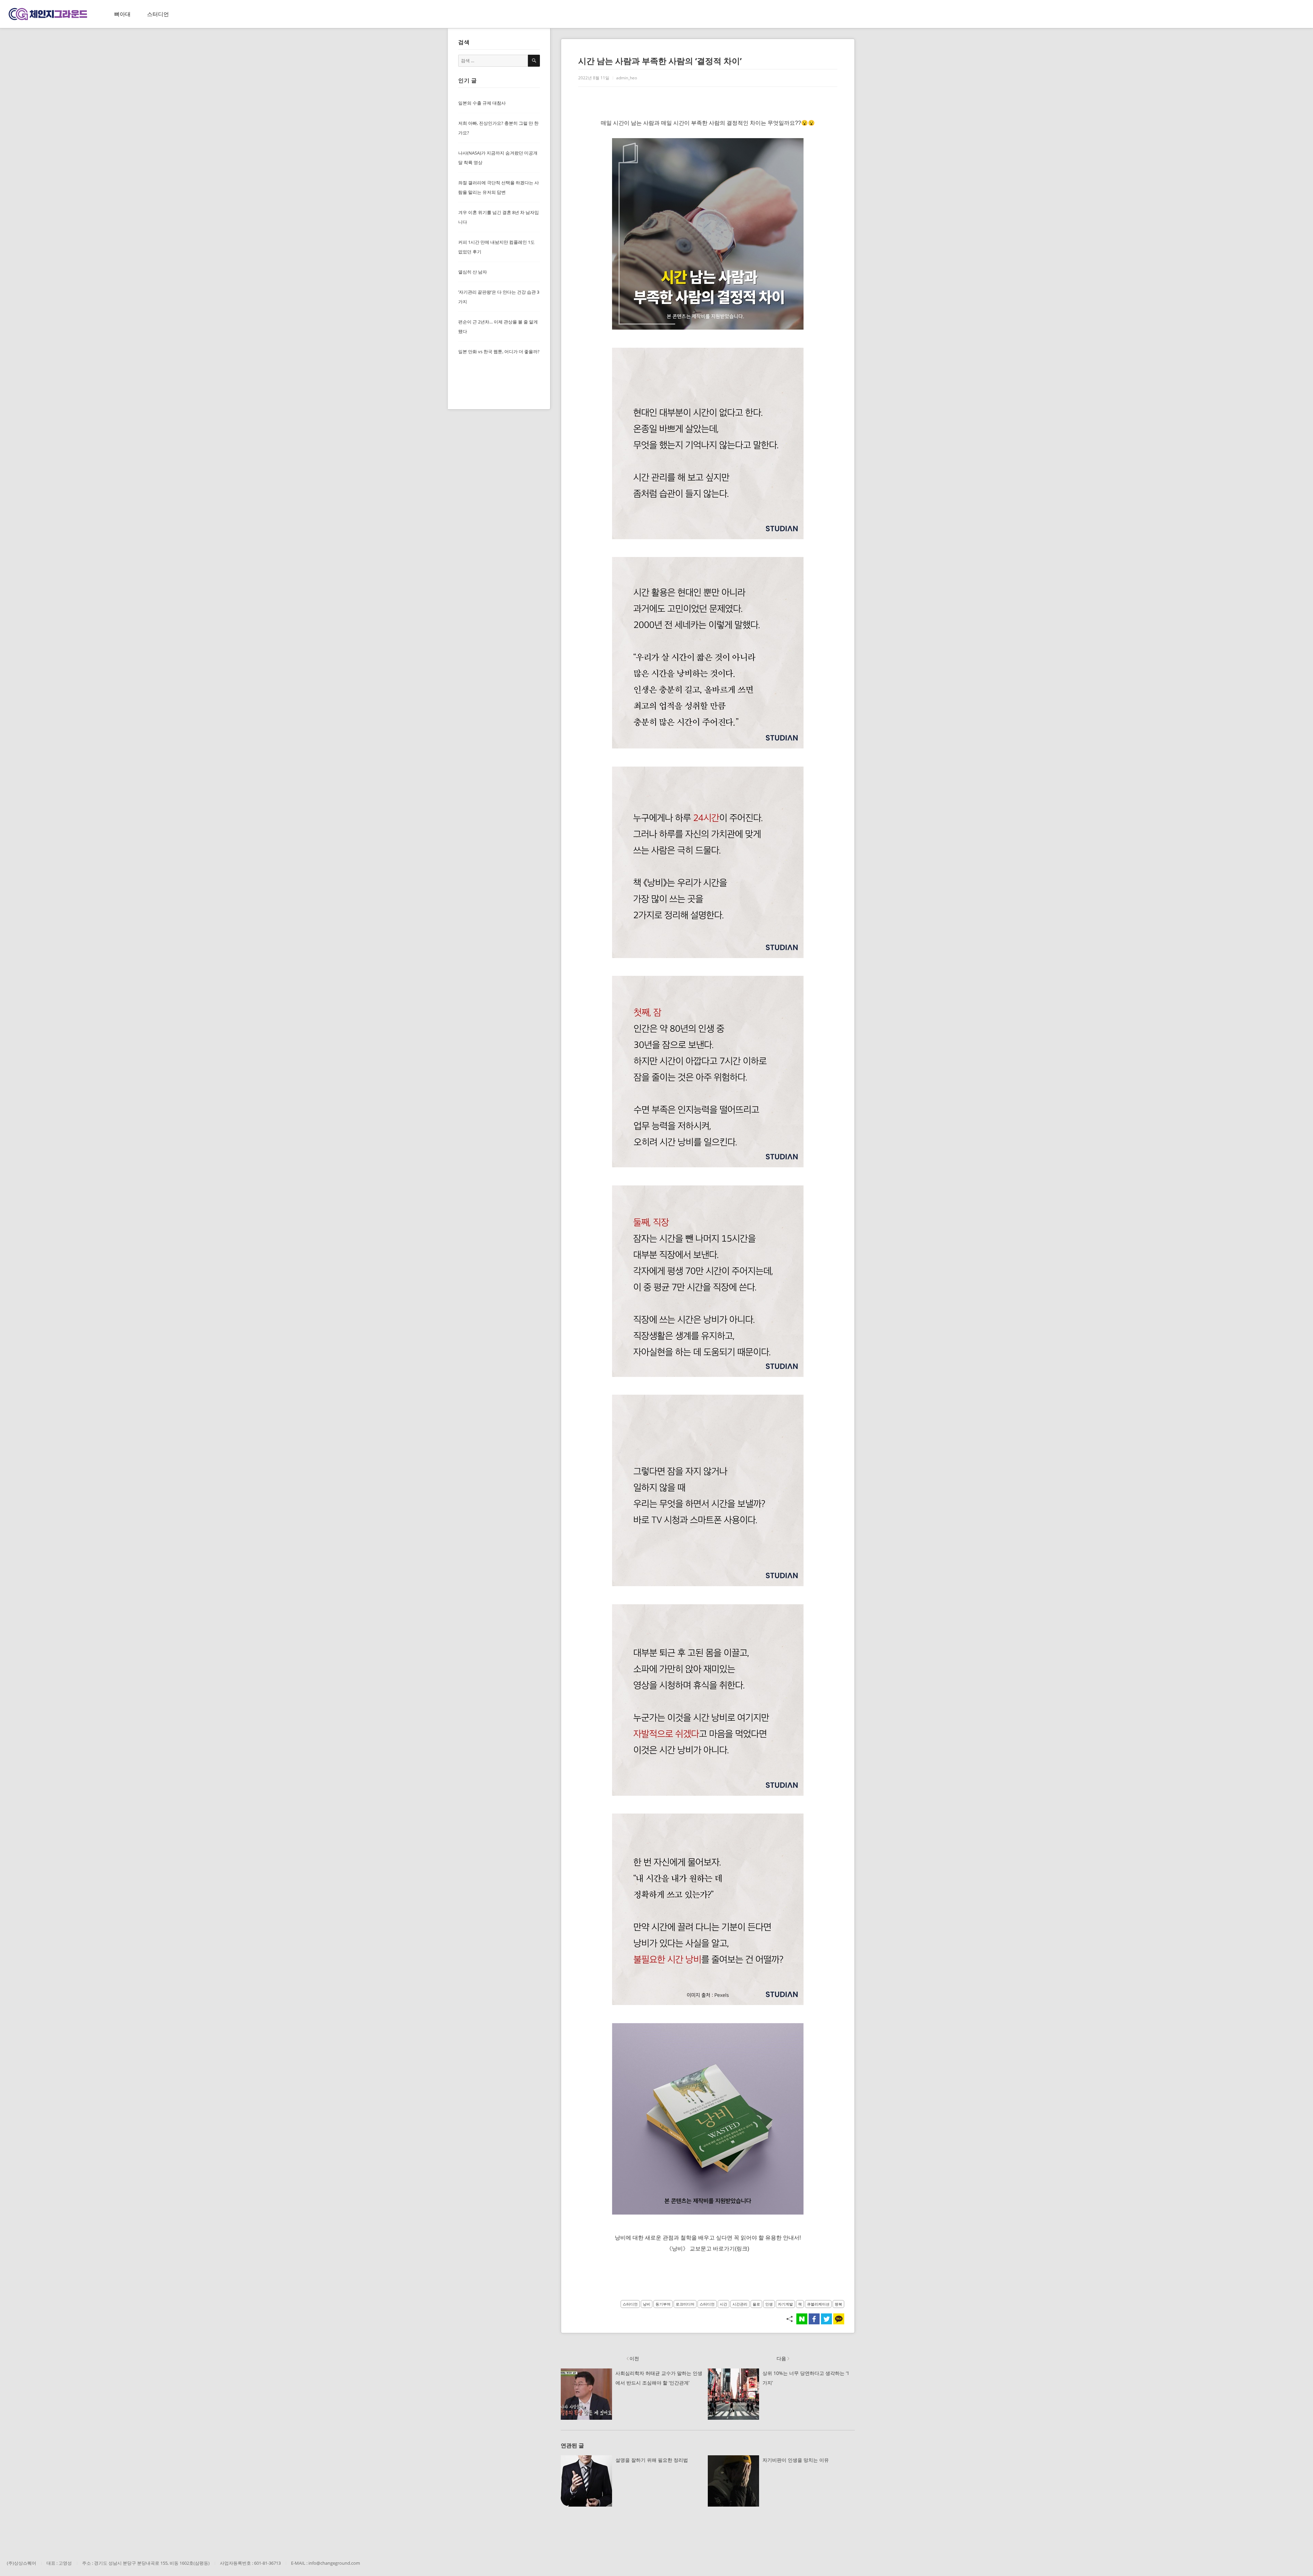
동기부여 (663, 2304)
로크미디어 (685, 2304)
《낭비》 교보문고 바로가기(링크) (708, 2249)
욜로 (756, 2304)
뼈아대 (122, 14)
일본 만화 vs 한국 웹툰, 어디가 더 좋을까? (499, 351)
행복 (838, 2304)
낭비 (647, 2304)
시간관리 (740, 2304)
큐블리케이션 (818, 2304)
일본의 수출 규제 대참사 (482, 103)
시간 (724, 2304)
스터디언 (158, 14)
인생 (769, 2304)
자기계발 (785, 2304)
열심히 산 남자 (473, 272)
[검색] (534, 61)
